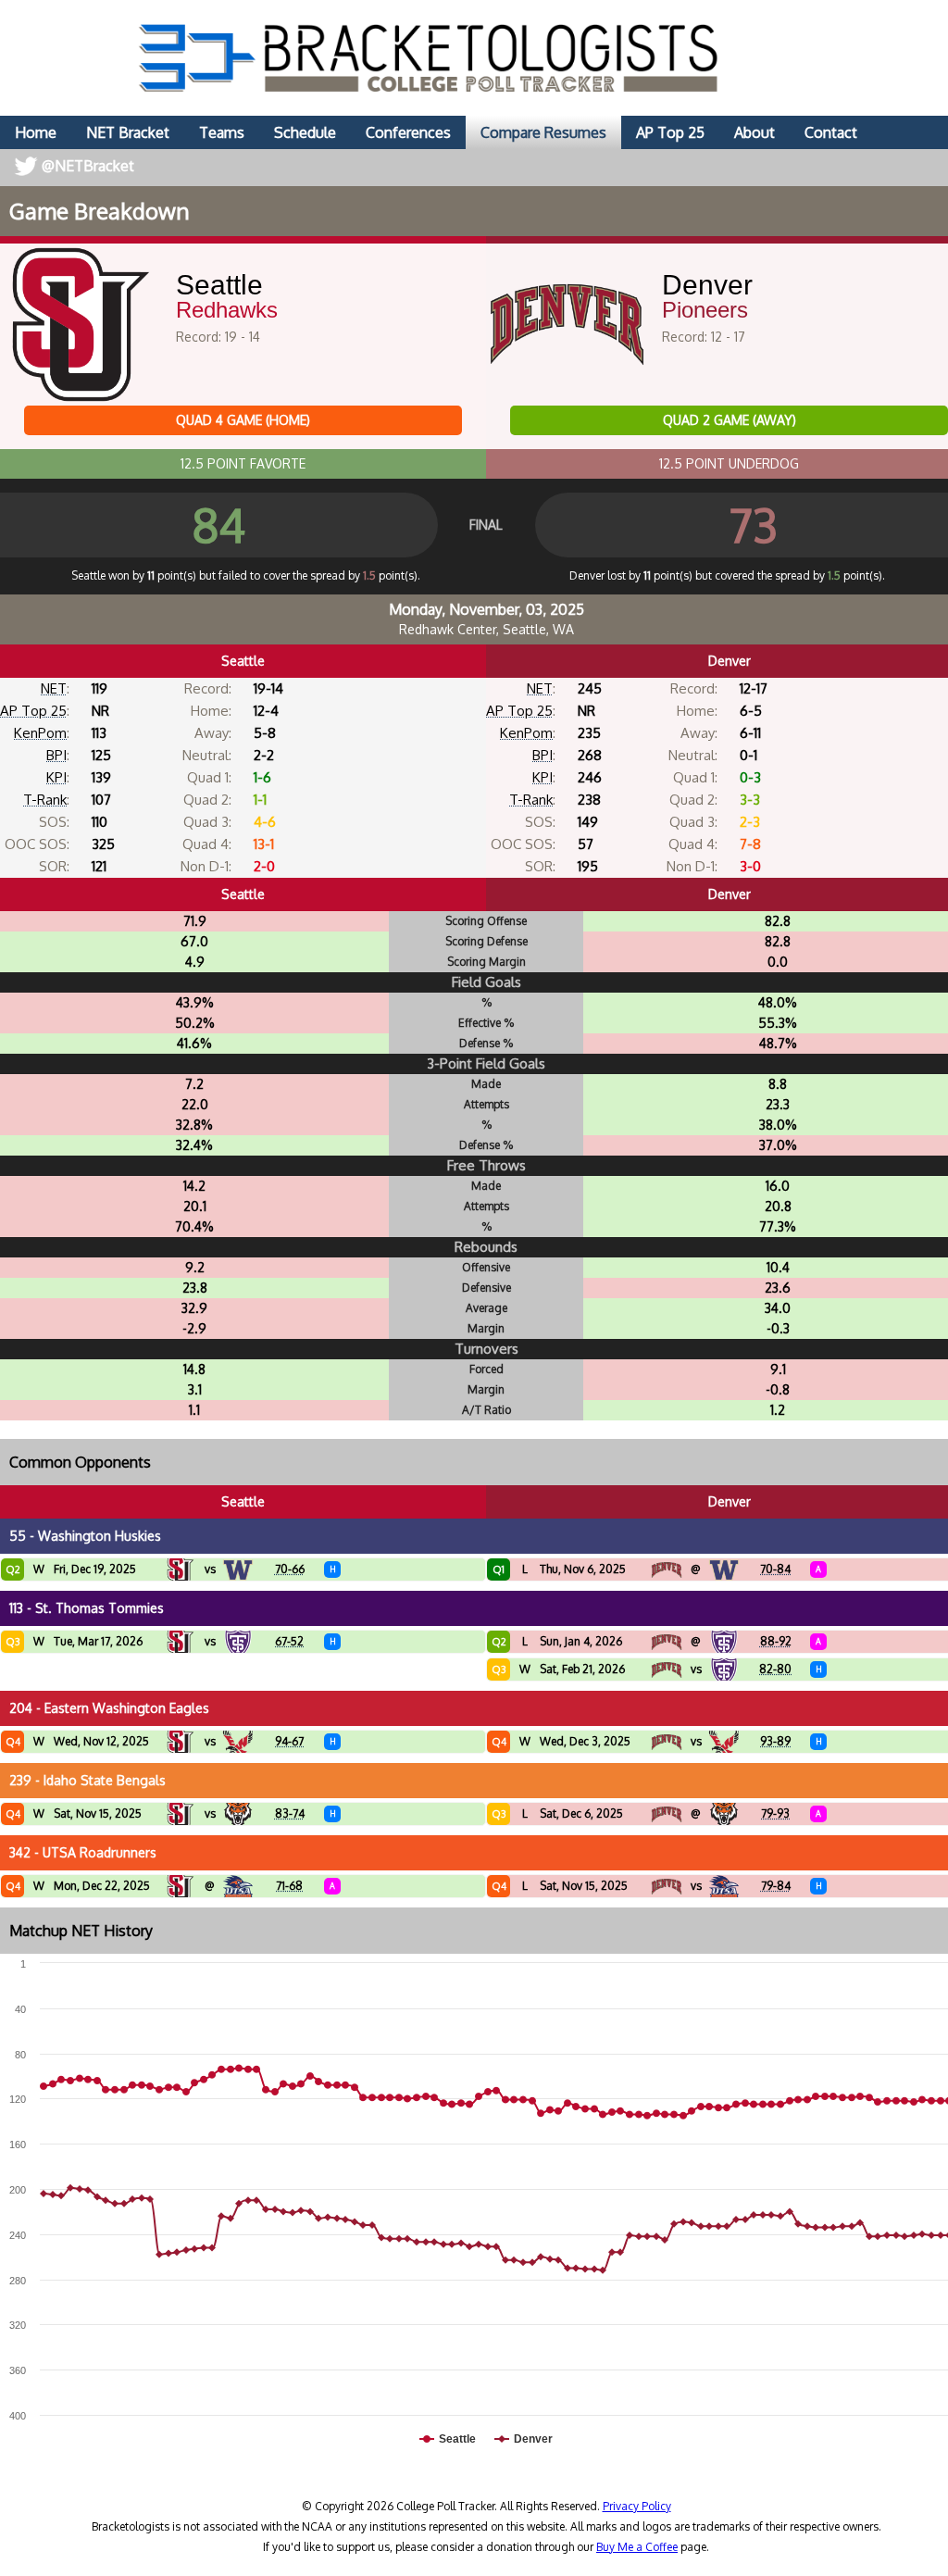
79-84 (776, 1886)
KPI (56, 777)
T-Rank (45, 800)
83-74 (290, 1813)
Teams (222, 132)
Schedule (305, 132)
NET (54, 688)
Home (36, 132)
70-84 (775, 1569)
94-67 (289, 1741)
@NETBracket (88, 166)
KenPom (40, 733)
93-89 (775, 1741)
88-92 (776, 1641)
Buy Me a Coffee (637, 2547)
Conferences (408, 132)
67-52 (289, 1641)
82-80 (775, 1669)
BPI (56, 755)
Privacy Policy (637, 2506)
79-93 (775, 1813)
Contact (831, 132)
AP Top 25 (670, 132)
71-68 (289, 1886)
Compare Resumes (543, 132)
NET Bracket (128, 132)
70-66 (290, 1569)
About (755, 132)
